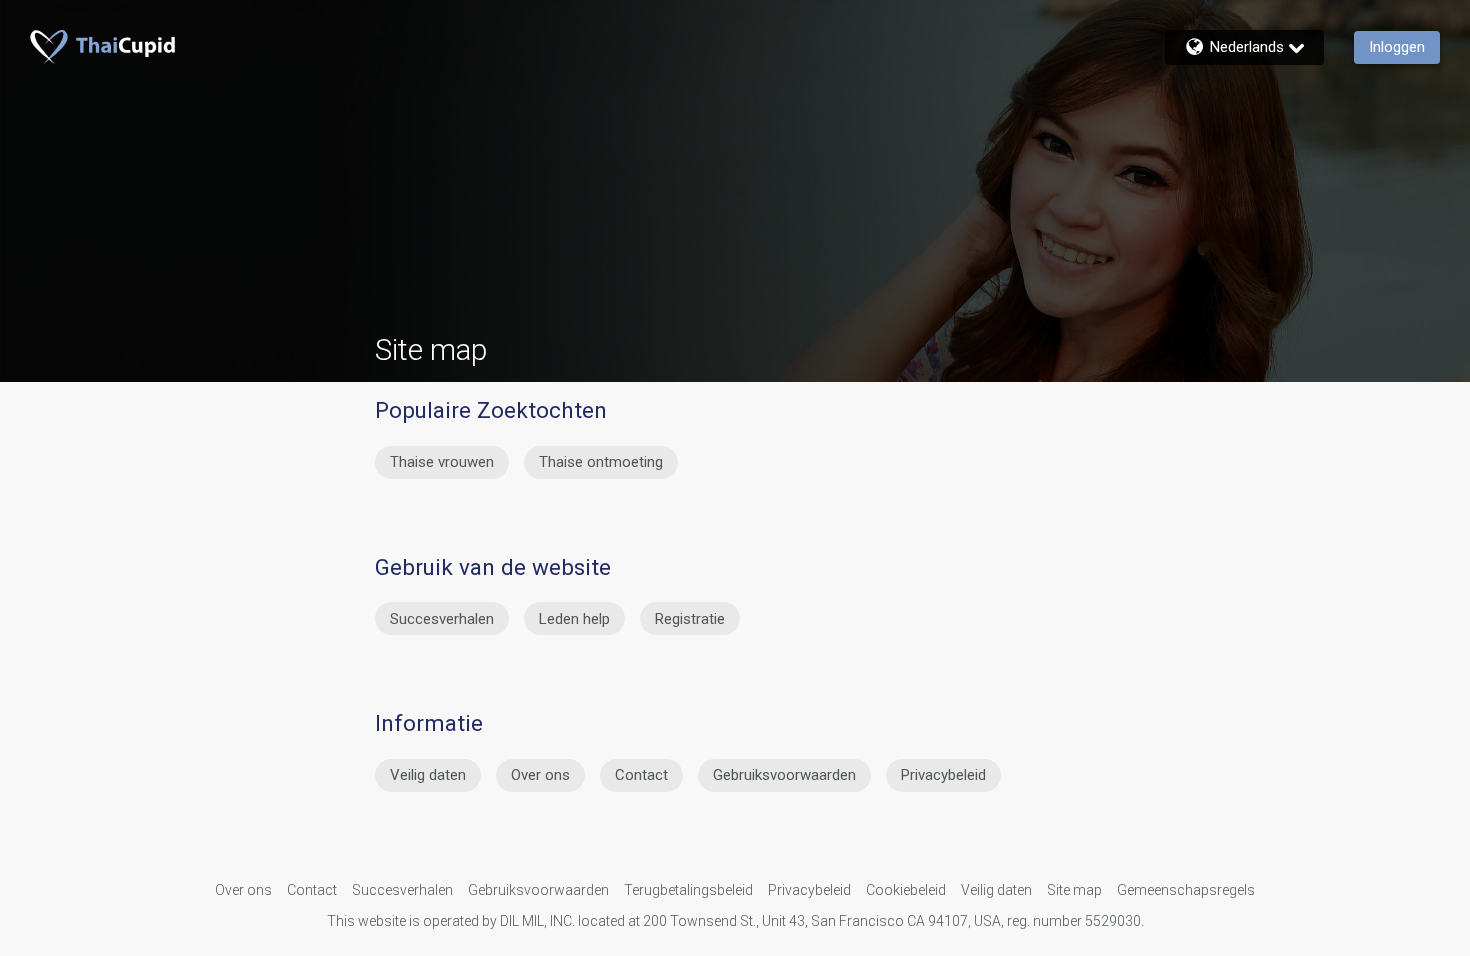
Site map (1074, 890)
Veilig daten (428, 775)
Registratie (690, 619)
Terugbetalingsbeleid (688, 890)
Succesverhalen (442, 619)
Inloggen (1397, 47)
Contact (641, 775)
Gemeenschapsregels (1186, 890)
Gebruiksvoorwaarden (784, 775)
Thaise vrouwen (442, 462)
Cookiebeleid (906, 890)
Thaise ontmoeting (601, 462)
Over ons (540, 775)
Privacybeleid (943, 775)
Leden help (574, 619)
